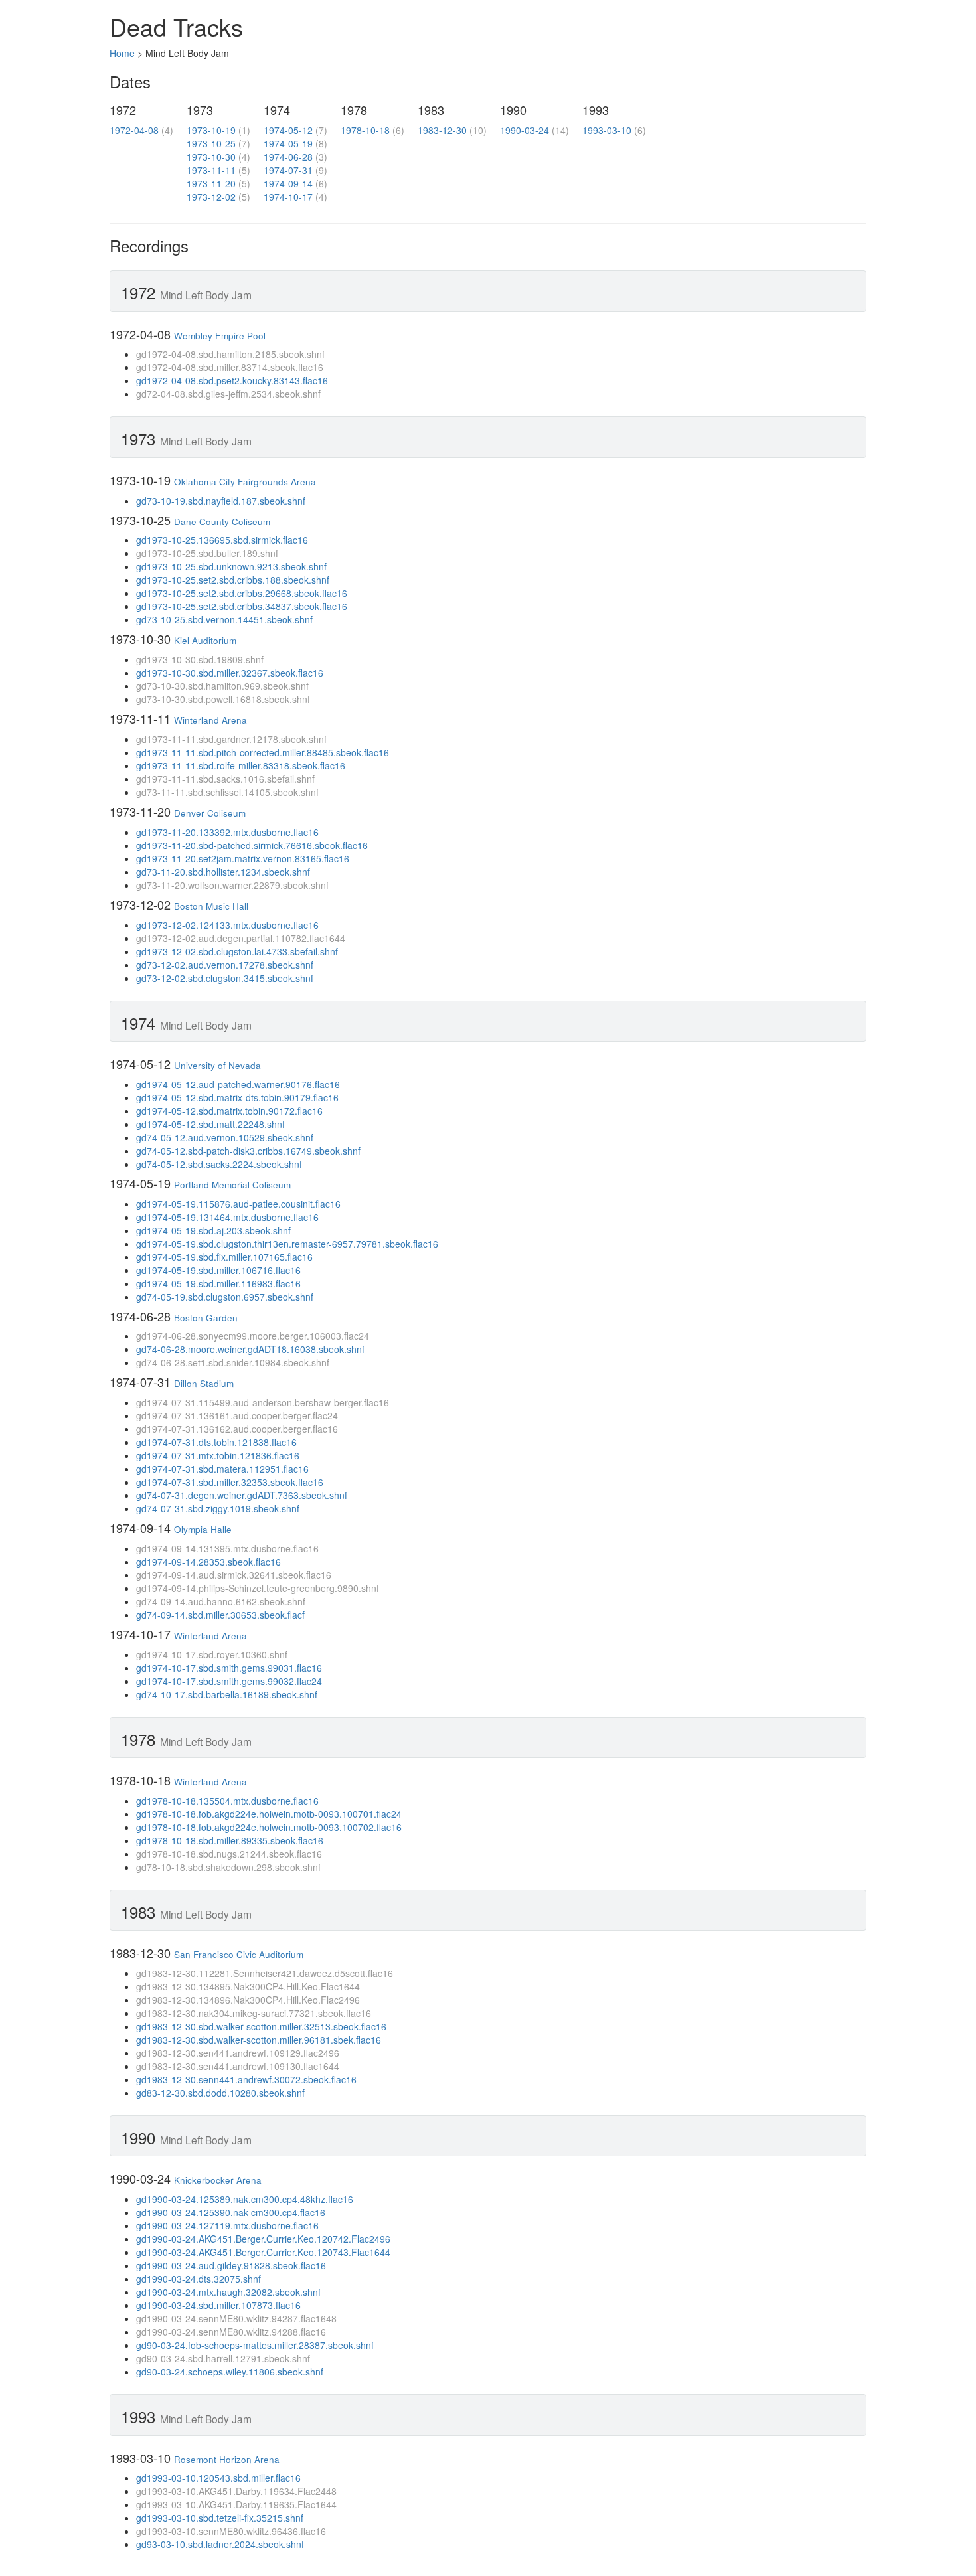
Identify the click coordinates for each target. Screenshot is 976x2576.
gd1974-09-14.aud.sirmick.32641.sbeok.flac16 (234, 1575)
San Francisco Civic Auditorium (239, 1954)
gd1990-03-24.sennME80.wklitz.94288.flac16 (231, 2332)
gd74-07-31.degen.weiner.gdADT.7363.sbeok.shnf (242, 1495)
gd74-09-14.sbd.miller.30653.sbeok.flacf (220, 1615)
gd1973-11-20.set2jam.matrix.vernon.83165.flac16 (243, 858)
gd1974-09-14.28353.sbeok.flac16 (208, 1562)
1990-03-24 (525, 130)
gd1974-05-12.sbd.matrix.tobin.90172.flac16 (229, 1111)
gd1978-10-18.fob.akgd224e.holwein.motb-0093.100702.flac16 (269, 1827)
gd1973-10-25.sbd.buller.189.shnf (207, 553)
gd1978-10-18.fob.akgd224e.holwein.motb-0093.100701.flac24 (269, 1814)
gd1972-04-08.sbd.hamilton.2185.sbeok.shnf (230, 354)
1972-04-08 (134, 130)
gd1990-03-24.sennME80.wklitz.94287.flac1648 (236, 2318)
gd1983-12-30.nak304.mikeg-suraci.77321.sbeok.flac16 (254, 2013)
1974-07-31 (288, 170)
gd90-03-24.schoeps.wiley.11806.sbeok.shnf (230, 2372)
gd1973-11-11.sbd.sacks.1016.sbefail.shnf (225, 779)
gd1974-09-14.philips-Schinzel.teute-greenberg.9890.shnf (258, 1588)
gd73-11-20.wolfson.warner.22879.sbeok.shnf (232, 885)
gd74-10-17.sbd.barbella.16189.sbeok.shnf (227, 1694)
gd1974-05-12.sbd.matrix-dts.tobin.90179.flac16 (237, 1097)
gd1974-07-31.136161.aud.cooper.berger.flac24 (237, 1415)
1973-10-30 (211, 157)
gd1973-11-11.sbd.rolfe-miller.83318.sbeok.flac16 (241, 765)
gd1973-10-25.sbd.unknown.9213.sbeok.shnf (231, 566)
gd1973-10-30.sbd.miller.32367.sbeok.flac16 (230, 673)
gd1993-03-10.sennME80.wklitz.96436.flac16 (231, 2531)
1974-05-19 (288, 143)
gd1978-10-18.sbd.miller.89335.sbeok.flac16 (230, 1840)
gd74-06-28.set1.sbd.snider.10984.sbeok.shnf (233, 1362)
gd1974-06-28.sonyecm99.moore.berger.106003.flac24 (253, 1336)
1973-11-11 (211, 170)
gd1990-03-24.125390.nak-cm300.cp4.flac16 (231, 2212)
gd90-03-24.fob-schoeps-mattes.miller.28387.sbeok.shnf (255, 2345)
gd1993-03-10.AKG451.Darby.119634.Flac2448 (236, 2491)
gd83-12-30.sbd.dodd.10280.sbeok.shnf (220, 2093)
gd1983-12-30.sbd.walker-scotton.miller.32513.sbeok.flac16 (261, 2026)
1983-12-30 (442, 130)
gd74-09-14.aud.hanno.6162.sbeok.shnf (221, 1601)
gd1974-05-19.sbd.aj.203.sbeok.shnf (213, 1230)
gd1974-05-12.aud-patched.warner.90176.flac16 (238, 1084)
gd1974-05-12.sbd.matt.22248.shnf (210, 1124)
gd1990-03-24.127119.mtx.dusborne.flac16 (227, 2225)
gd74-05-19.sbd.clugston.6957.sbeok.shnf (225, 1297)
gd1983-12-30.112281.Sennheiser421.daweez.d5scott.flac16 (265, 1973)
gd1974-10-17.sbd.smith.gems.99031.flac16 (229, 1668)
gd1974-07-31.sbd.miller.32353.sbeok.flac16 (230, 1482)
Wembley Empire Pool (220, 336)
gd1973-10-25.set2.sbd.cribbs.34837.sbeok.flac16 (242, 606)
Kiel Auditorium (205, 640)
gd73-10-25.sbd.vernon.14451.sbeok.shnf (224, 619)
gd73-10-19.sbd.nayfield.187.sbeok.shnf (221, 501)
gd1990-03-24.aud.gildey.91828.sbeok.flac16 (231, 2265)
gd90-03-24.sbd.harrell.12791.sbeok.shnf (223, 2358)
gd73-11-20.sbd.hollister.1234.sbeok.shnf (223, 872)
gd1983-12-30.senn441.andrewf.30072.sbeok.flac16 (246, 2079)
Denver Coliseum (210, 813)
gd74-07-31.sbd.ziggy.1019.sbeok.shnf (218, 1508)
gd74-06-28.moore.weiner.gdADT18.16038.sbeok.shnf (250, 1349)
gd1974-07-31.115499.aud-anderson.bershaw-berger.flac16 (263, 1402)
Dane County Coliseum (222, 522)
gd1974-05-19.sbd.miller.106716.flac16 (218, 1270)
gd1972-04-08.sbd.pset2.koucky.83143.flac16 (232, 380)
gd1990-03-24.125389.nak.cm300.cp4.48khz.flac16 (245, 2199)
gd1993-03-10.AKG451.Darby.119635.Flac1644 (236, 2504)
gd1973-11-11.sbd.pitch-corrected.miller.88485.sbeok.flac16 (263, 752)
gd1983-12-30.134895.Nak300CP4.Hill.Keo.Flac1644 (248, 1986)
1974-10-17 (288, 197)
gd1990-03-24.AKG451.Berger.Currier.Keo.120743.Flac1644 (263, 2252)
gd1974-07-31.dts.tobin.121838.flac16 (216, 1442)
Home (122, 53)
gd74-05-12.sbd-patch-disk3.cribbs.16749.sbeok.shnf (248, 1151)
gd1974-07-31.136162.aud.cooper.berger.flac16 (237, 1429)
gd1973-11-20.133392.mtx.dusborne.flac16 (227, 832)
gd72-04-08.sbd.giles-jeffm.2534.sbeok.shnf (228, 394)
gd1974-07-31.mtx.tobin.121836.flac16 (218, 1455)
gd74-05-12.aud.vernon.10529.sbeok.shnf (225, 1137)
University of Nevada (217, 1065)
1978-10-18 (365, 130)
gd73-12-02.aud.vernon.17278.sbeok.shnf (225, 965)
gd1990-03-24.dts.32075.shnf (199, 2279)
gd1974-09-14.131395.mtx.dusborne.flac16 (227, 1548)
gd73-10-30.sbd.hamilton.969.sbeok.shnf (222, 686)
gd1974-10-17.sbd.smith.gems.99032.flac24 (229, 1681)
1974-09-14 (288, 183)
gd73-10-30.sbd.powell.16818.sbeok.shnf (223, 699)
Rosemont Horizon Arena (227, 2459)
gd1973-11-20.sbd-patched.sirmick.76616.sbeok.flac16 (252, 845)
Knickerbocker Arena (218, 2180)
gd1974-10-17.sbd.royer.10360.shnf (212, 1654)
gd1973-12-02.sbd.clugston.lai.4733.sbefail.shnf (237, 951)
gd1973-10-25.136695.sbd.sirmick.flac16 (222, 540)
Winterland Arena (210, 720)
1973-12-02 (211, 197)
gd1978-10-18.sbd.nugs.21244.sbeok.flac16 (229, 1854)
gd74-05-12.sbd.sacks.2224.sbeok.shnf (219, 1164)
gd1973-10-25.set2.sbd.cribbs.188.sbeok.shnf (233, 580)
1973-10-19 (211, 130)
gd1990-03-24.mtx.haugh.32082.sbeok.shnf (228, 2292)
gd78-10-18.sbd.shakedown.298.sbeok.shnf (228, 1867)
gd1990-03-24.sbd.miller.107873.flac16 (218, 2305)
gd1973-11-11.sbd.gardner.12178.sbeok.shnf (231, 739)
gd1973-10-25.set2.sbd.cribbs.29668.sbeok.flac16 (242, 593)
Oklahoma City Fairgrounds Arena (245, 482)
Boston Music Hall (211, 906)
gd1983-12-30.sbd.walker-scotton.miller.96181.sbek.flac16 (259, 2040)
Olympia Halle (203, 1529)
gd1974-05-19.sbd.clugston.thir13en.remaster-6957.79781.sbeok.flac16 (287, 1244)
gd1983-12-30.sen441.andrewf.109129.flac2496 (238, 2053)
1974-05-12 (288, 130)
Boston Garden (206, 1318)
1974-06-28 (288, 157)
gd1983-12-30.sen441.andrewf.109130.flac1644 (238, 2066)
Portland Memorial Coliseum (232, 1185)
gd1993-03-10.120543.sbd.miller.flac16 (218, 2478)
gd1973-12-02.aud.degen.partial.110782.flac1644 (241, 938)
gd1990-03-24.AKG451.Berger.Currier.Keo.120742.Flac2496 (263, 2239)
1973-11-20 (211, 183)
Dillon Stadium (204, 1383)
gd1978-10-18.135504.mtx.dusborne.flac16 (227, 1801)
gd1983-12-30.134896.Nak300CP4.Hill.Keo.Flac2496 (248, 2000)
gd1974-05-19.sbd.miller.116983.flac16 (218, 1283)
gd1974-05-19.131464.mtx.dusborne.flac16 (227, 1217)
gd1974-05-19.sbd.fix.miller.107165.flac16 (224, 1257)
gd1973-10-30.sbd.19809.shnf (200, 659)
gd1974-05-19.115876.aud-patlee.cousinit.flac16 (238, 1204)
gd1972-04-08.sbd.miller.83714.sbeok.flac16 (230, 367)
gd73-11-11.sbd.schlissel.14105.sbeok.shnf (227, 792)
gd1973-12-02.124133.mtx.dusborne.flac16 (227, 925)
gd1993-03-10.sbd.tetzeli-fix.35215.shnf (220, 2518)
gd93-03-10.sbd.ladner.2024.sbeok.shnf (220, 2544)
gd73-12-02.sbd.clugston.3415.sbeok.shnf (225, 978)
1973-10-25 (211, 143)
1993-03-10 (607, 130)
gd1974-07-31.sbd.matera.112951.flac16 (222, 1469)
